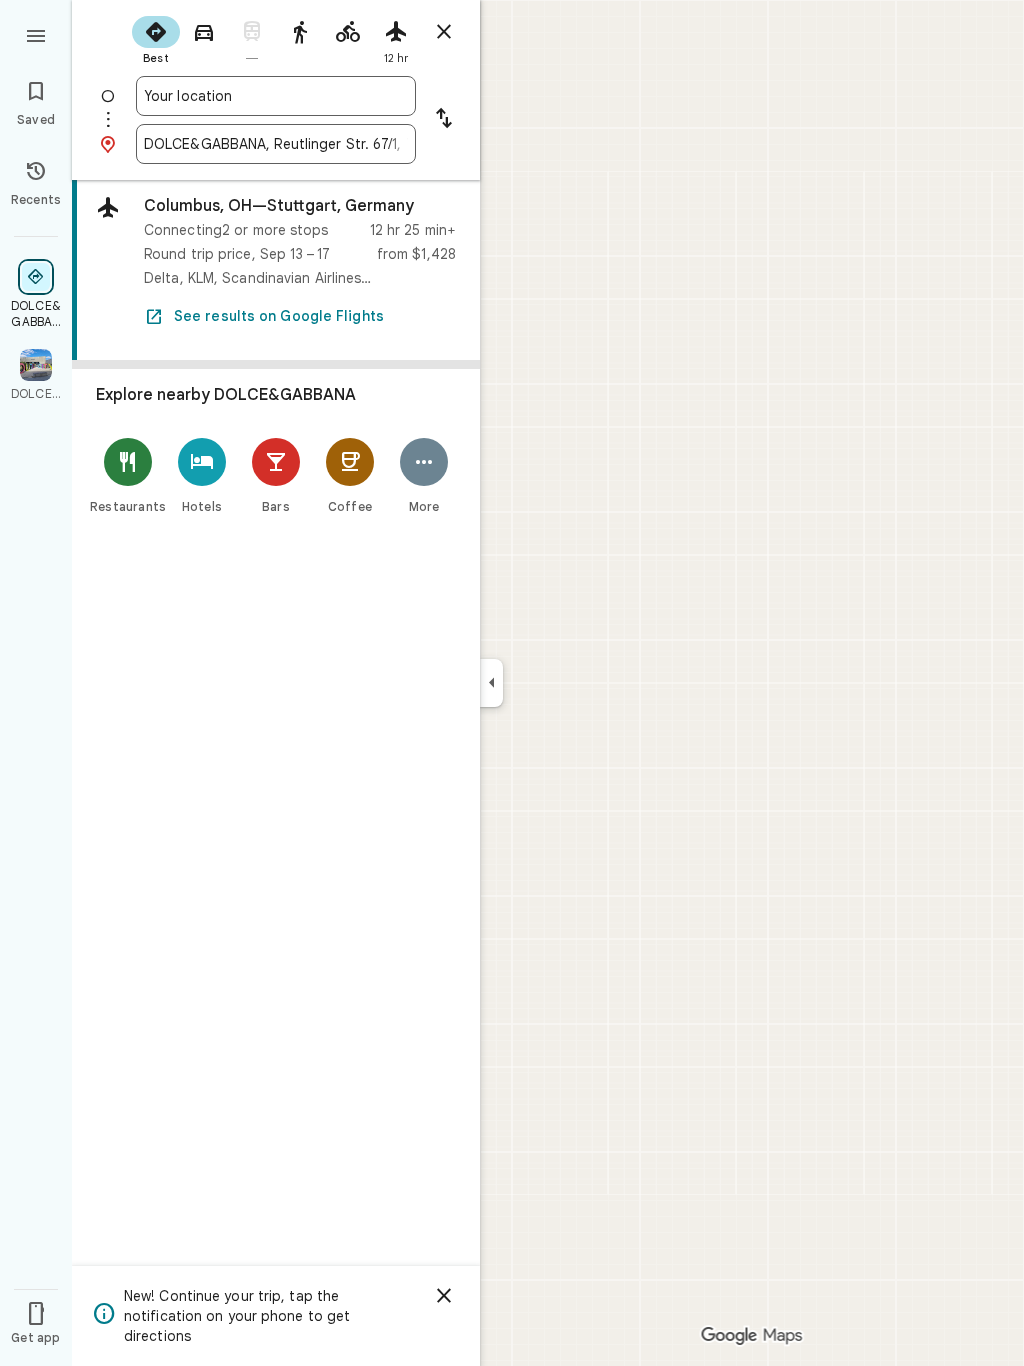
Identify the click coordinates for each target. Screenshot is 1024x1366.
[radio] (156, 38)
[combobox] (276, 96)
